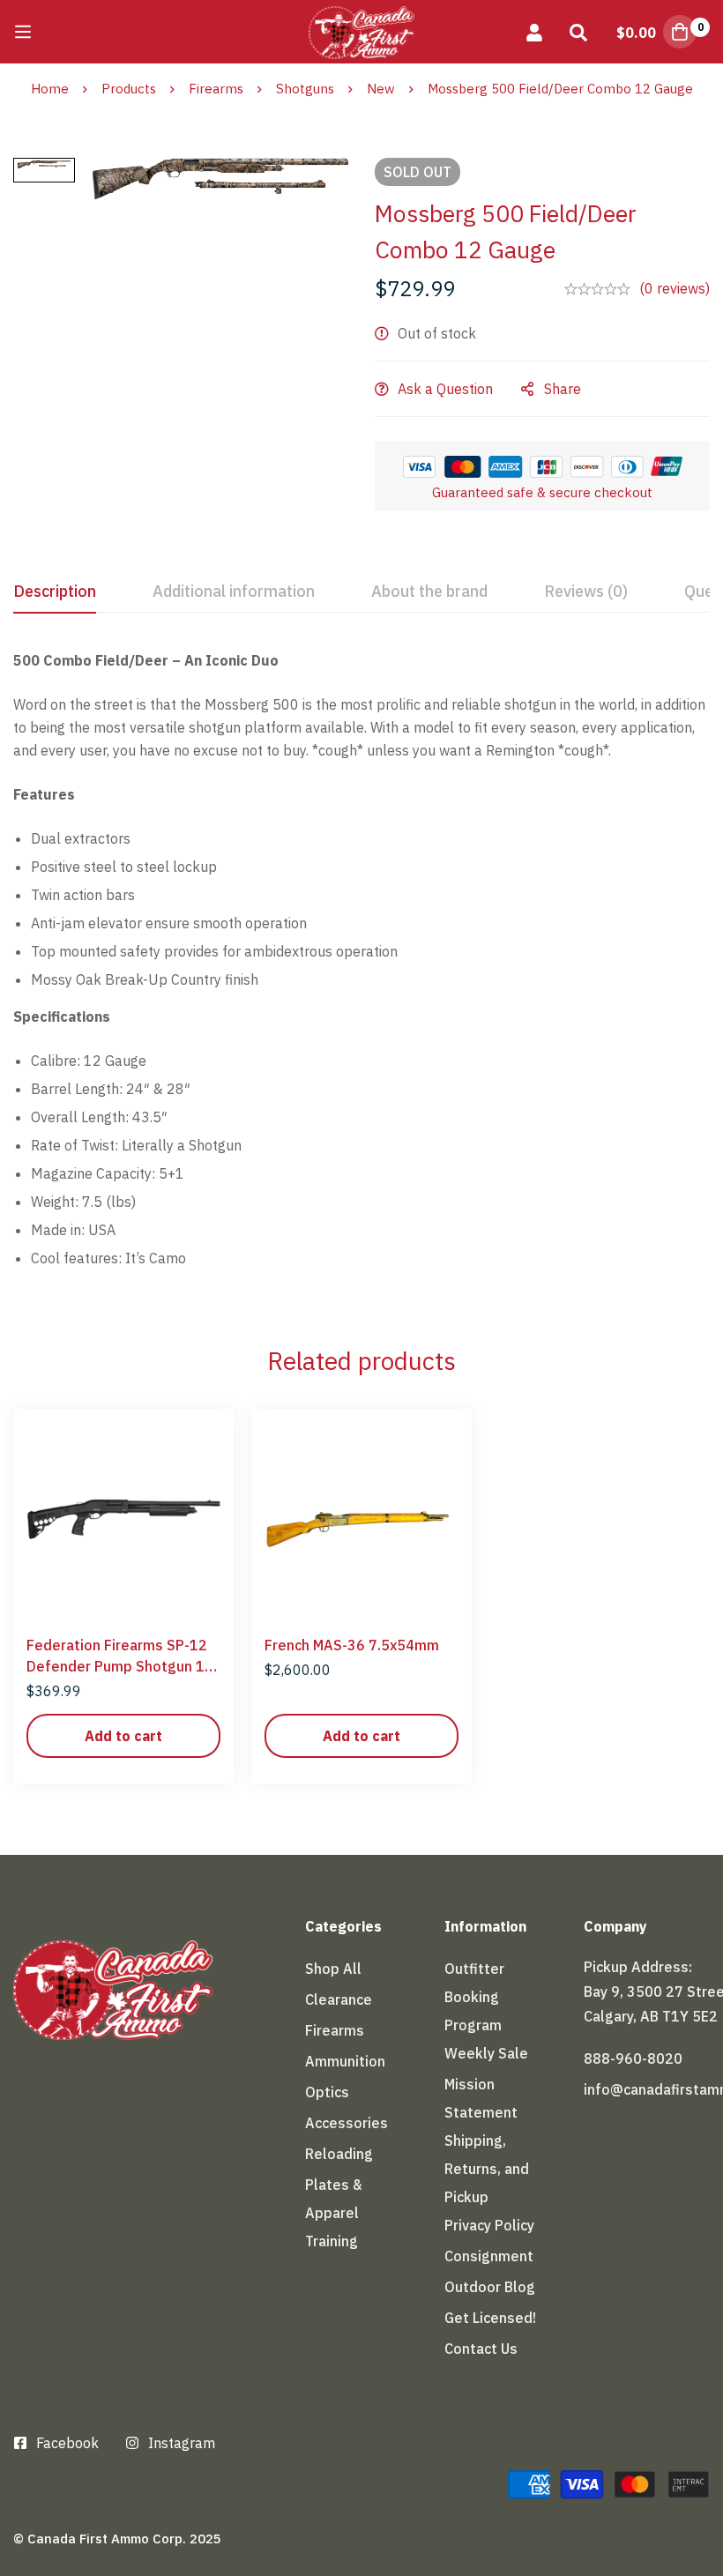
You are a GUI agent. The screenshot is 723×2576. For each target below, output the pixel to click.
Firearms (216, 89)
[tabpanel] (361, 966)
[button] (123, 1736)
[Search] (578, 32)
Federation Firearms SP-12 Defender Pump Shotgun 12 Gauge (120, 1666)
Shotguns (305, 89)
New (381, 89)
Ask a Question (445, 389)
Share (563, 389)
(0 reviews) (675, 288)
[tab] (55, 592)
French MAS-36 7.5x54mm (352, 1645)
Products (129, 89)
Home (50, 89)
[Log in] (534, 32)
